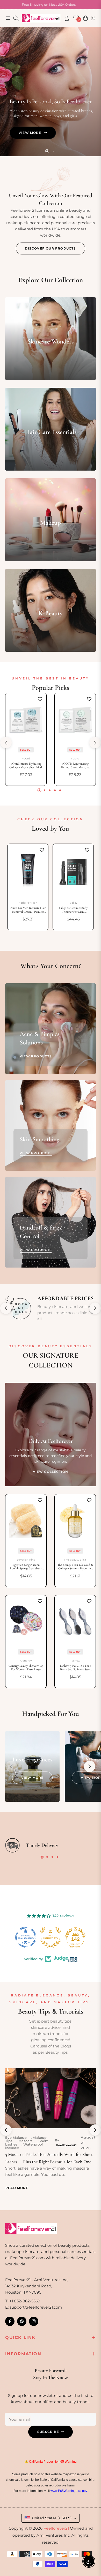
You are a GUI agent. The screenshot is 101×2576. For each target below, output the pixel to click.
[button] (90, 1766)
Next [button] (95, 743)
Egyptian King (26, 1560)
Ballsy (73, 903)
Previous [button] (6, 743)
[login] (65, 18)
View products (36, 1153)
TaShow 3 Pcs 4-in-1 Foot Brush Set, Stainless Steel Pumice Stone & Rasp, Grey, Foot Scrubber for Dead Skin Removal (75, 1668)
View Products (36, 1056)
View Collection (51, 1472)
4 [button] (55, 790)
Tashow (75, 1661)
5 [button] (60, 790)
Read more (17, 2188)
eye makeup (16, 2138)
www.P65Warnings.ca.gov (69, 2491)
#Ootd (26, 759)
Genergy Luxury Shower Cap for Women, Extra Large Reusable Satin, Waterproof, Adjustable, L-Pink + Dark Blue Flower (26, 1668)
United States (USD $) (52, 2518)
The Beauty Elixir (75, 1560)
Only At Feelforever (51, 1441)
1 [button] (47, 151)
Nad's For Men (28, 903)
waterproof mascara (24, 2146)
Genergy (26, 1661)
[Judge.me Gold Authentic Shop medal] (26, 1937)
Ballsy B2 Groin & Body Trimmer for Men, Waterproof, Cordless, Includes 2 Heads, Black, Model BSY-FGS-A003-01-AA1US (73, 910)
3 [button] (50, 790)
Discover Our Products (50, 248)
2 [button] (54, 151)
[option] (28, 887)
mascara (26, 2141)
